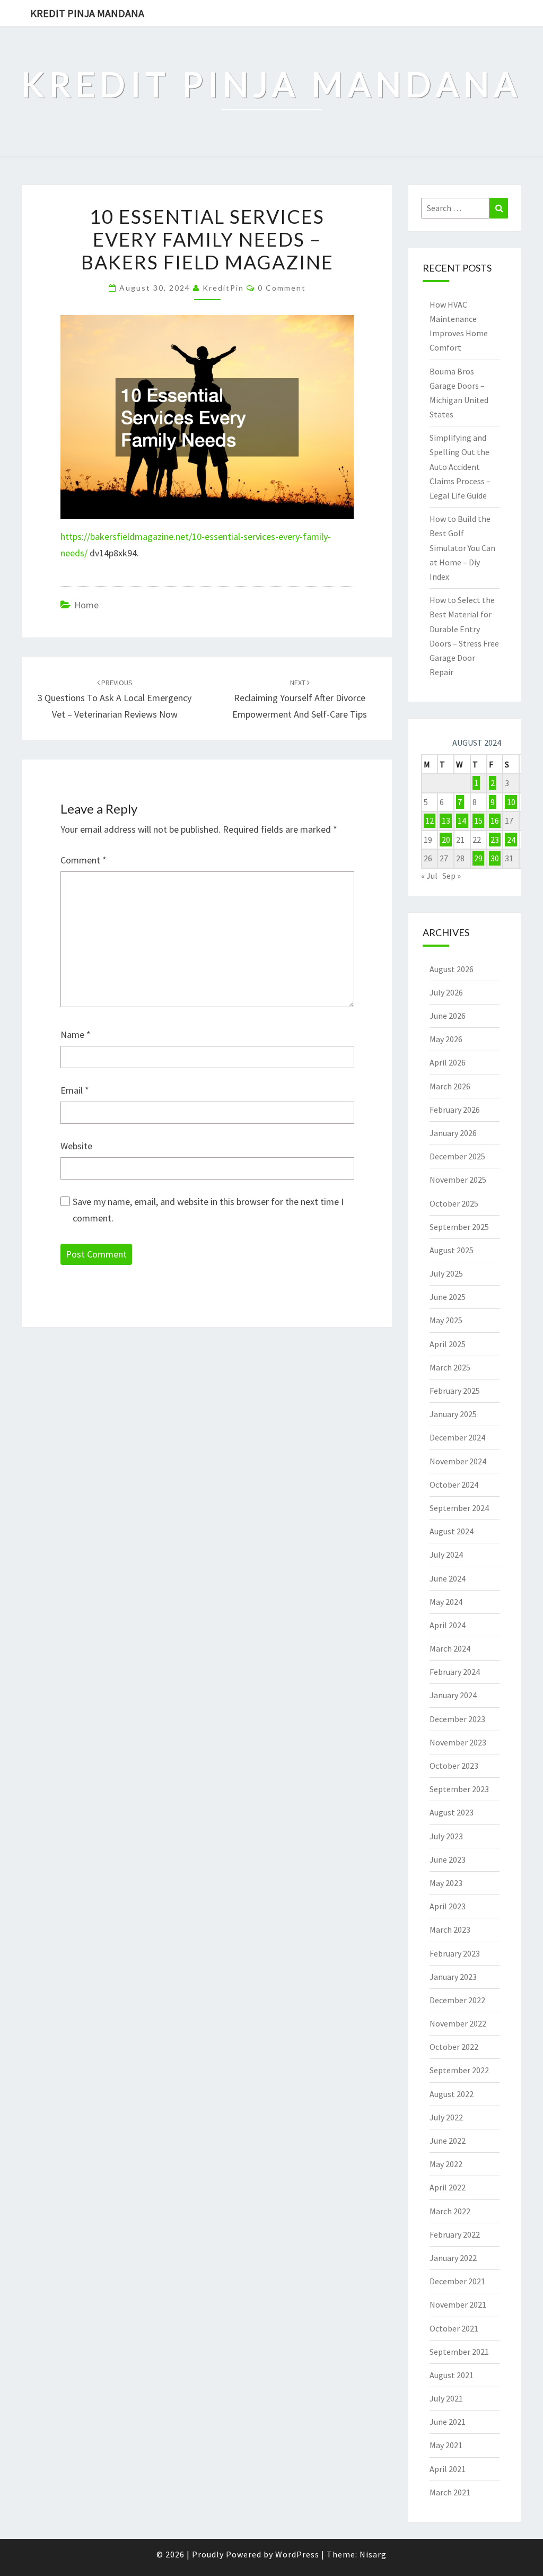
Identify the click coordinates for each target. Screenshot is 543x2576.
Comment (84, 860)
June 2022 (448, 2141)
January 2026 (453, 1133)
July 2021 (446, 2398)
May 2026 (446, 1039)
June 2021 (448, 2422)
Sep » (452, 876)
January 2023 (453, 1977)
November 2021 (458, 2304)
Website (76, 1146)
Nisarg (373, 2554)
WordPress (297, 2554)
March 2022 (450, 2211)
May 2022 (446, 2164)
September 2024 (459, 1508)
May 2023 (446, 1883)
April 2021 (448, 2469)
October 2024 (454, 1485)
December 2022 (457, 2000)
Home (86, 605)
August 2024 (452, 1531)
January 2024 (453, 1695)
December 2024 (457, 1437)
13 (446, 820)
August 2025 (452, 1250)
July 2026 (446, 992)
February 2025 (455, 1391)
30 (495, 858)
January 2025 (453, 1414)
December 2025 (457, 1156)
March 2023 (450, 1929)
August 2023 (452, 1812)
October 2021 (454, 2328)
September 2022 (459, 2070)
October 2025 (454, 1203)
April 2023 (448, 1906)
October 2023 (454, 1766)
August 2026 (452, 969)
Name (76, 1034)
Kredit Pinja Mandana (87, 13)
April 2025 (448, 1344)
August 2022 (452, 2094)
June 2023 (448, 1859)
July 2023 (446, 1836)
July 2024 (446, 1555)
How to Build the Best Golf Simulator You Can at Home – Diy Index (462, 548)
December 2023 (457, 1719)
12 (430, 820)
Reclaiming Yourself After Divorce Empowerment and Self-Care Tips (300, 699)
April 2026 (448, 1062)
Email (75, 1090)
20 (446, 840)
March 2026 (450, 1086)
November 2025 (458, 1180)
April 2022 (448, 2187)
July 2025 (446, 1273)
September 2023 (459, 1789)
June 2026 (448, 1016)
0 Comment (282, 288)
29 (478, 858)
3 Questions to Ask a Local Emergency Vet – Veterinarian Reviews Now (115, 699)
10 (511, 802)
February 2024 (455, 1672)
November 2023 (458, 1742)
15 (478, 820)
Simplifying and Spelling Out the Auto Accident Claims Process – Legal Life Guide (460, 466)
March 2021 (450, 2492)
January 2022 (453, 2258)
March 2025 (450, 1367)
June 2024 (448, 1578)
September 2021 (459, 2352)
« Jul (429, 876)
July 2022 (446, 2117)
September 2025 (459, 1227)
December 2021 (457, 2281)
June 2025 (448, 1297)
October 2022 (454, 2047)
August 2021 (452, 2375)
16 (495, 820)
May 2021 (446, 2445)
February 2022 (455, 2234)
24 (511, 840)
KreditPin (223, 288)
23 (495, 840)
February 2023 (455, 1953)
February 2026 (455, 1110)
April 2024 (448, 1625)
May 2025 (446, 1320)
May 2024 (446, 1602)
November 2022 (458, 2023)
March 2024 (450, 1648)
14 (462, 820)
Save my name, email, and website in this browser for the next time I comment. (208, 1210)
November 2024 (458, 1461)
